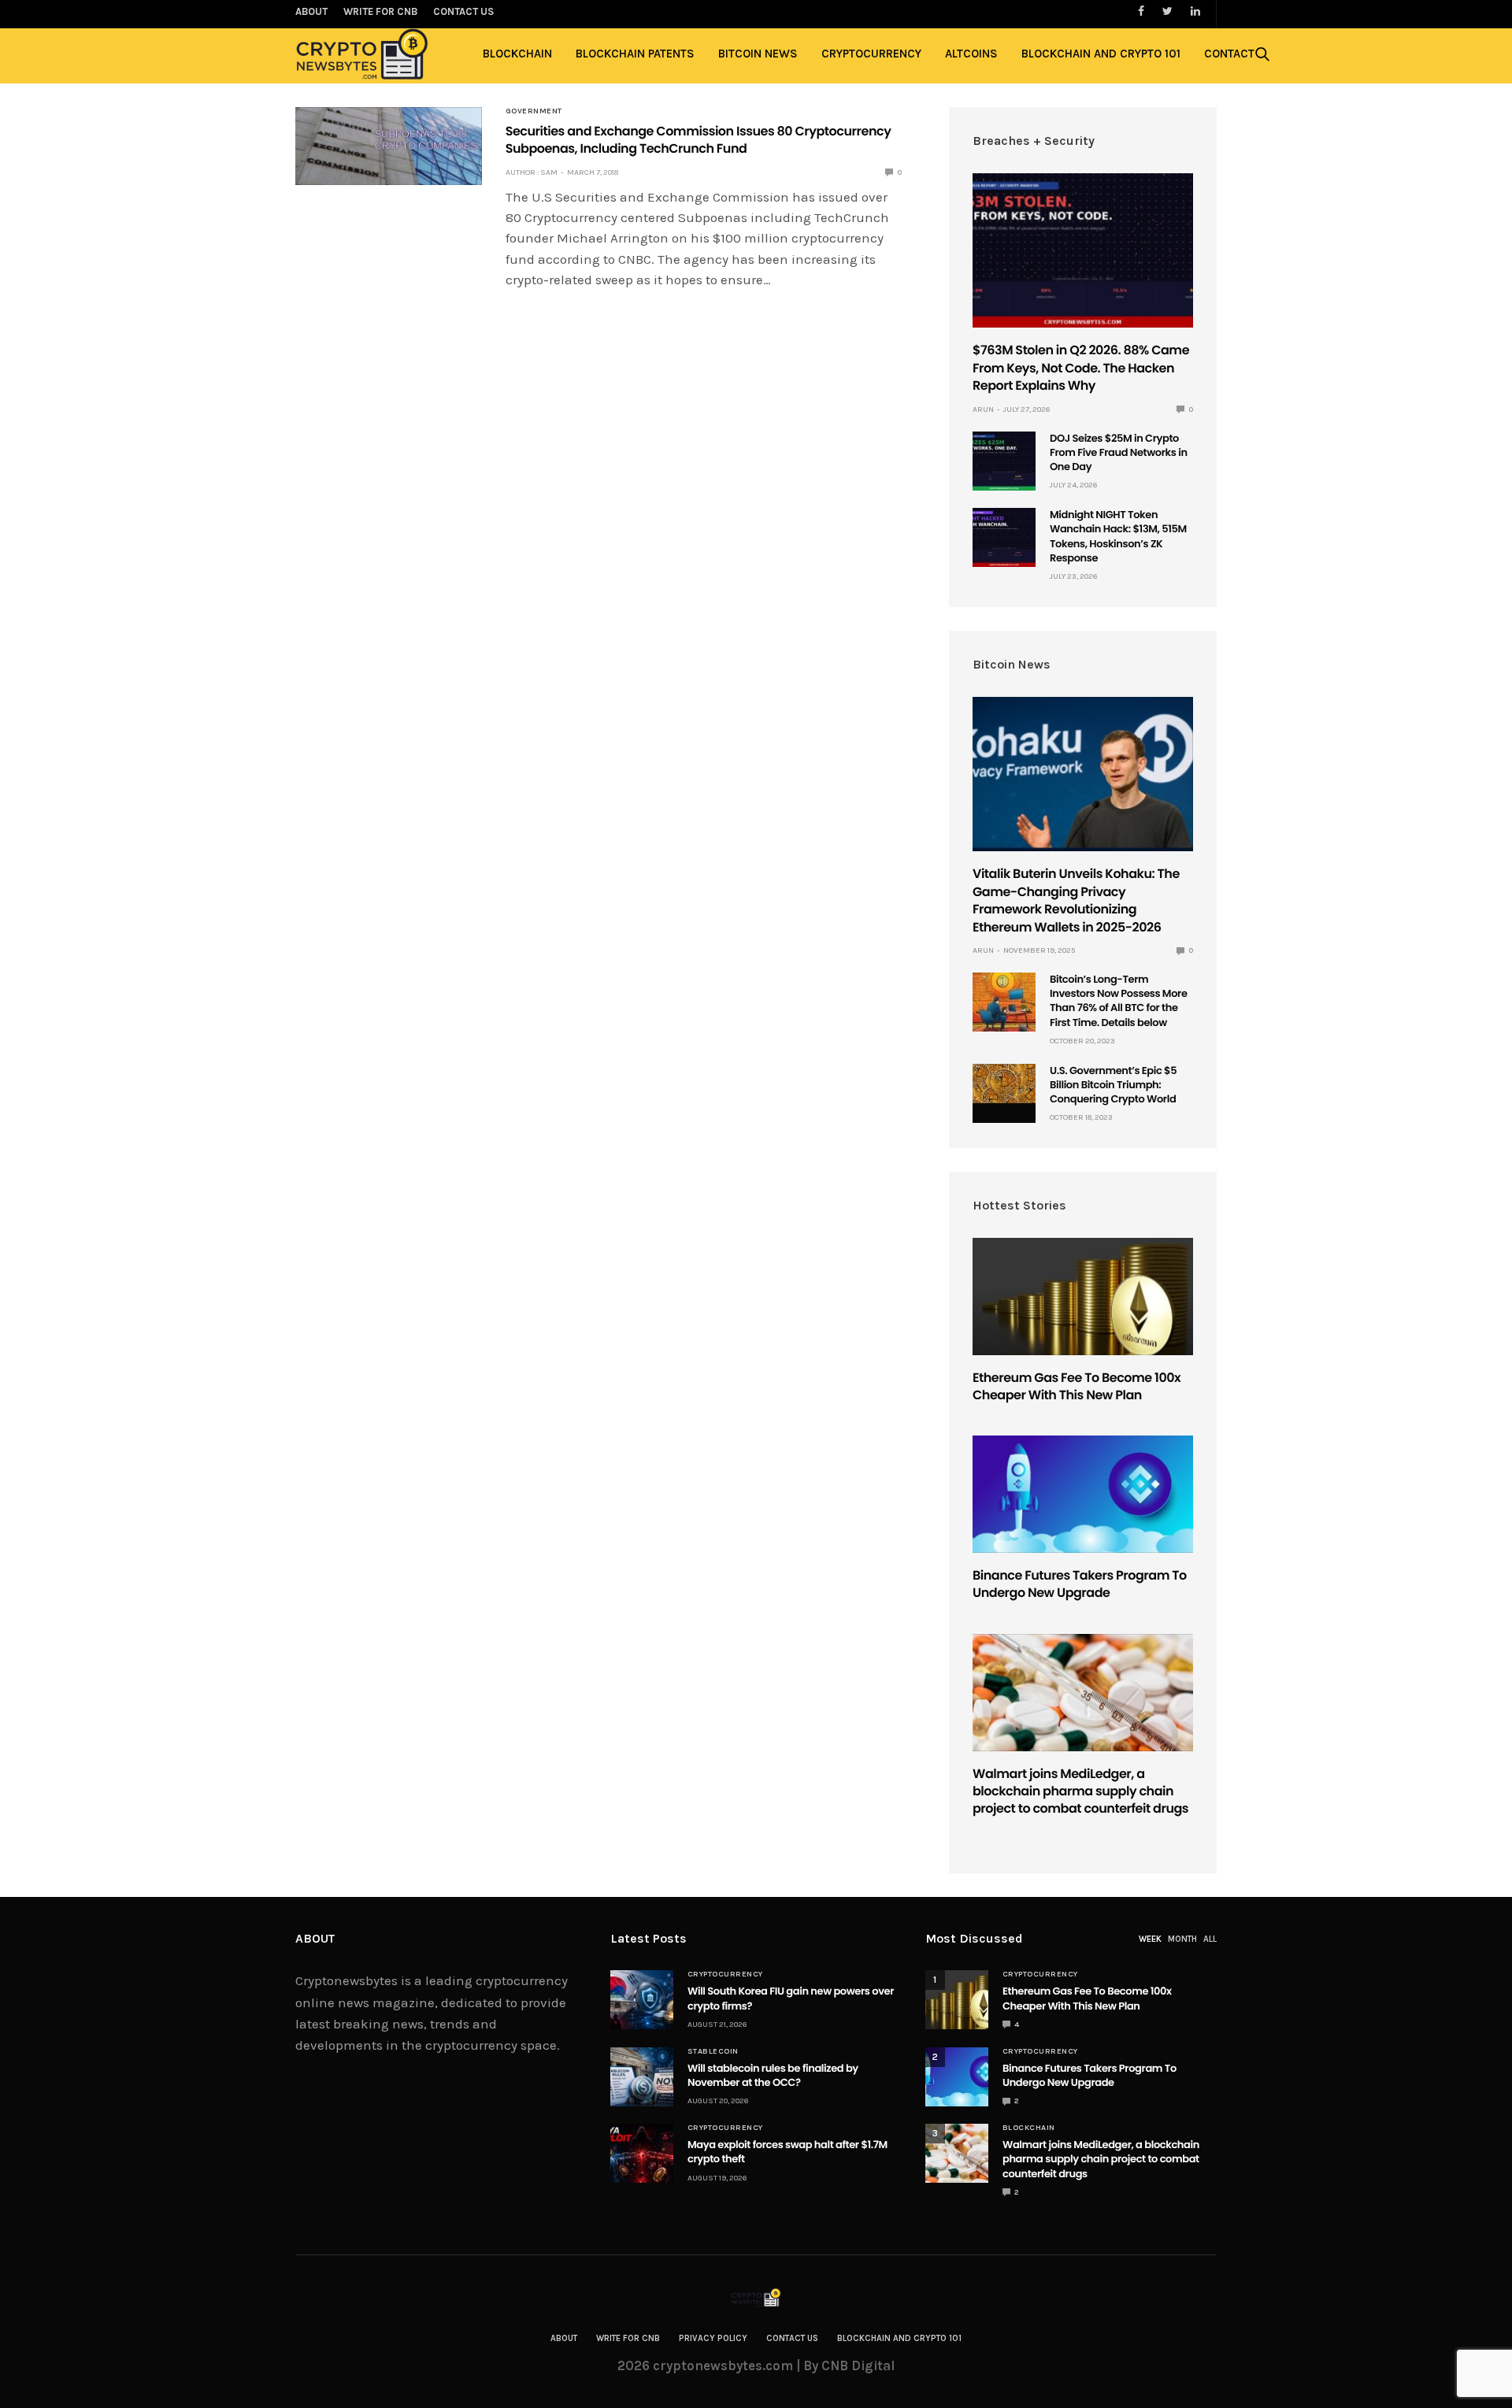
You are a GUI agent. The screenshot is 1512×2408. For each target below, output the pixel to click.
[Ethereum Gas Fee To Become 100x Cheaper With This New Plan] (1083, 1297)
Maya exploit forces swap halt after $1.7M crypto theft (787, 2152)
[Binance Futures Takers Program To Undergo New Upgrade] (1083, 1494)
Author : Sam (532, 172)
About (564, 2338)
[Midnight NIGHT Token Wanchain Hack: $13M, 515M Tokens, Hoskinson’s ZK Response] (1004, 537)
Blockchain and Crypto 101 (1101, 54)
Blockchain (517, 54)
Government (534, 111)
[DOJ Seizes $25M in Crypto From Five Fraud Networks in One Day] (1004, 461)
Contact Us (792, 2338)
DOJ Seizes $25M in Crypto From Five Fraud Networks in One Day (1119, 452)
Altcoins (971, 54)
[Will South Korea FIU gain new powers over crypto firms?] (642, 2000)
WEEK (1150, 1939)
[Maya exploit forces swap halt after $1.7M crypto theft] (642, 2153)
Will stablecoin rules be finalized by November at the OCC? (773, 2075)
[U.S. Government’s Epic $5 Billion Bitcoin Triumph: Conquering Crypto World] (1004, 1084)
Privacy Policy (713, 2338)
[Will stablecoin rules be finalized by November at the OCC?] (642, 2077)
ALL (1210, 1939)
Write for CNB (628, 2338)
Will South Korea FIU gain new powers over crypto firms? (791, 1998)
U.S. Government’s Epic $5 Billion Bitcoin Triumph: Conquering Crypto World (1113, 1085)
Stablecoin (713, 2051)
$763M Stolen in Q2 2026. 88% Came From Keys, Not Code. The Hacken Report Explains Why (1081, 368)
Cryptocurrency (871, 54)
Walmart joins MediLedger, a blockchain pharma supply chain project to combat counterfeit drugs (1080, 1791)
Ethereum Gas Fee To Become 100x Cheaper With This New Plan (1077, 1386)
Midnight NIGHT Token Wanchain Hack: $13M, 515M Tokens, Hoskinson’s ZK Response (1118, 536)
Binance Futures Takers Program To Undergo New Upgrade (1080, 1584)
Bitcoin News (758, 54)
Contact (1229, 54)
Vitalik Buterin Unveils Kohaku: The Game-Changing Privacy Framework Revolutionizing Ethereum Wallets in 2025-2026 (1076, 900)
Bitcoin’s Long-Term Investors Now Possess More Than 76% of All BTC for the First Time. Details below (1119, 1001)
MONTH (1182, 1939)
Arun (983, 409)
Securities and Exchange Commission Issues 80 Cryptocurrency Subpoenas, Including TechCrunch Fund (699, 140)
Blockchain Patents (635, 54)
